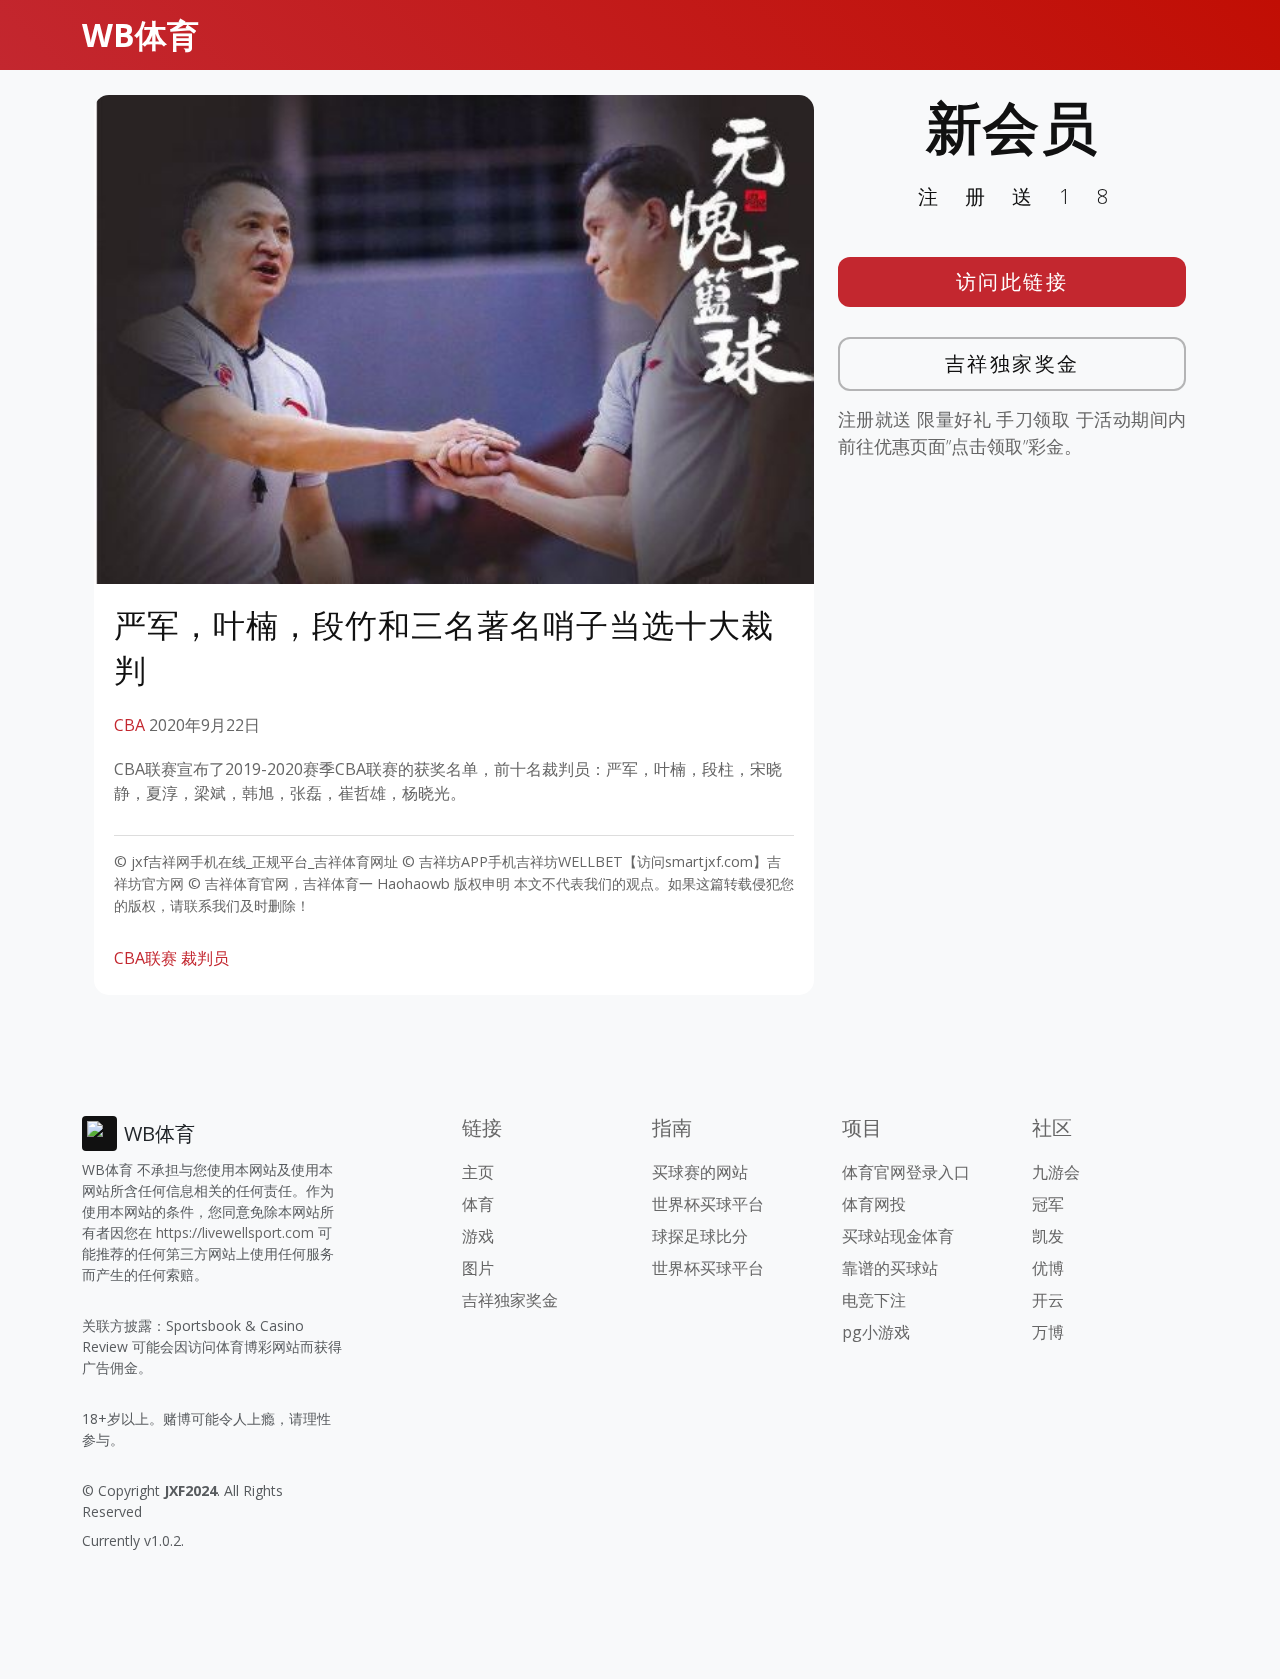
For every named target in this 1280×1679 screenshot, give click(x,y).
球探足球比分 (700, 1236)
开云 (1048, 1300)
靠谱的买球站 (890, 1268)
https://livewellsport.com (235, 1232)
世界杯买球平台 (708, 1204)
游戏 (478, 1236)
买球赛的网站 (700, 1172)
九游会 (1056, 1172)
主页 (478, 1172)
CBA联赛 (145, 958)
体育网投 (874, 1204)
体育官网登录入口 (906, 1172)
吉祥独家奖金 (1012, 363)
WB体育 (140, 34)
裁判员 (205, 958)
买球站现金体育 (898, 1236)
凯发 (1048, 1236)
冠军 (1048, 1204)
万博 (1048, 1332)
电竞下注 (874, 1300)
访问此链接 (1012, 281)
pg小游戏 (876, 1332)
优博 (1048, 1268)
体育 (478, 1204)
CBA (129, 725)
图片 (478, 1268)
